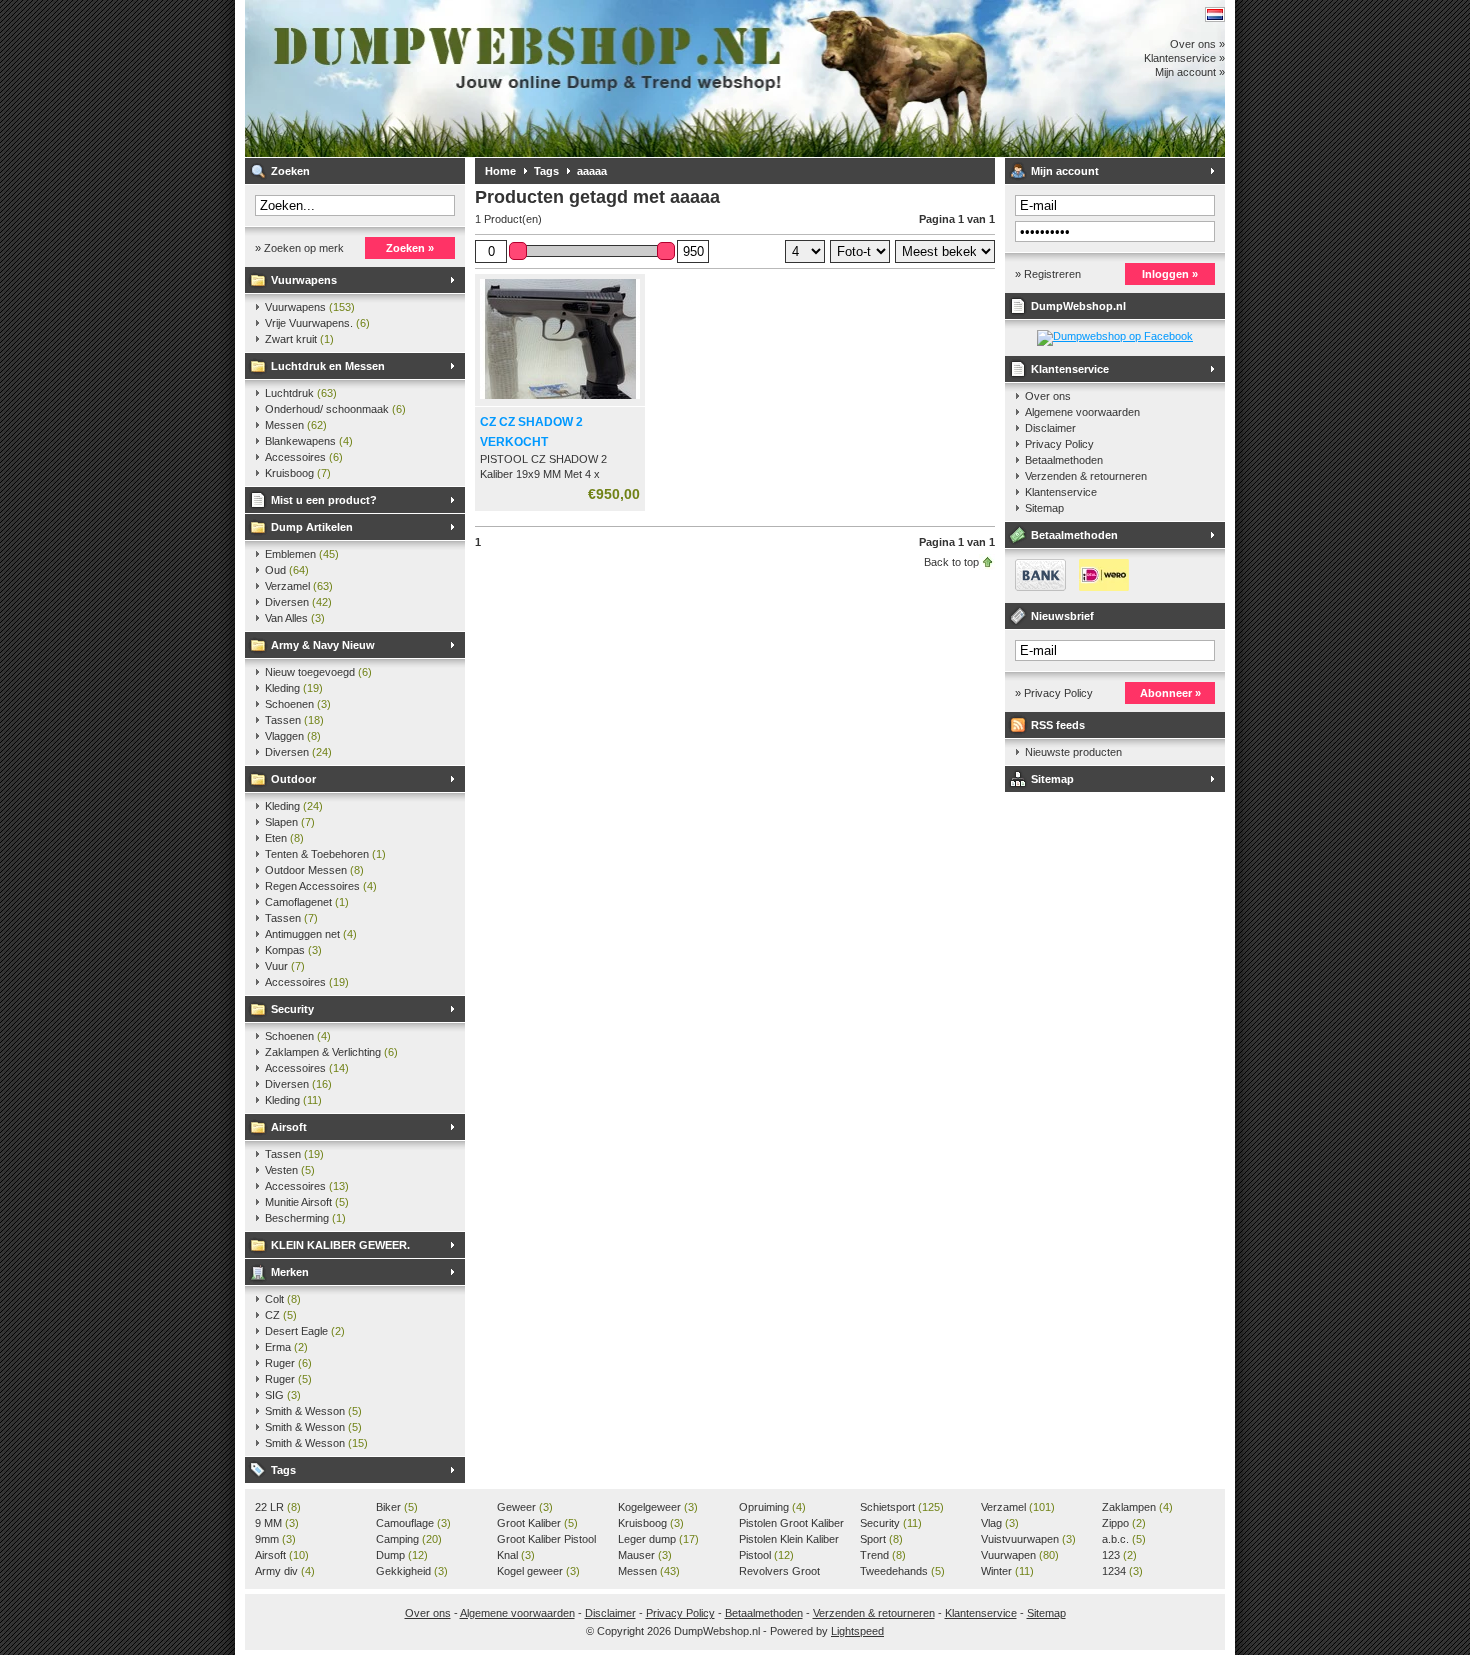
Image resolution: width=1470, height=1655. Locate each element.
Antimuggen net (311, 934)
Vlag (1000, 1523)
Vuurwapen (1020, 1555)
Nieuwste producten (1073, 752)
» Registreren (1048, 274)
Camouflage (413, 1523)
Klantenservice (1070, 369)
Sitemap (1044, 508)
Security (292, 1009)
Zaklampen (1137, 1507)
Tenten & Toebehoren (325, 854)
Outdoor (293, 779)
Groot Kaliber (537, 1523)
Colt (283, 1299)
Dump (402, 1555)
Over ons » (1197, 44)
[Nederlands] (1215, 14)
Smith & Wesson (313, 1411)
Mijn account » (1190, 72)
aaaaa (592, 171)
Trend (883, 1555)
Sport (881, 1539)
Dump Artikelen (312, 527)
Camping (409, 1539)
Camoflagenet (307, 902)
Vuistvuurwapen (1028, 1539)
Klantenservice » (1184, 58)
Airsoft (289, 1127)
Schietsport (902, 1507)
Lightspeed (857, 1631)
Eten (284, 838)
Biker (397, 1507)
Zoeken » (410, 248)
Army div (285, 1571)
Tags (283, 1470)
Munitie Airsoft (307, 1202)
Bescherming (305, 1218)
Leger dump (658, 1539)
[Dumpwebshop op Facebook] (1115, 336)
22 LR (278, 1507)
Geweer (525, 1507)
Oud (287, 570)
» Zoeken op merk (299, 248)
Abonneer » (1170, 693)
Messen (296, 425)
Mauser (645, 1555)
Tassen (294, 720)
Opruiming (772, 1507)
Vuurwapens (304, 280)
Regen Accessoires (321, 886)
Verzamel (299, 586)
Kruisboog (298, 473)
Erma (286, 1347)
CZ (281, 1315)
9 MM (277, 1523)
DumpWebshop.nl (510, 78)
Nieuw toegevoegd (318, 672)
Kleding (294, 688)
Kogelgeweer (658, 1507)
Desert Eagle (305, 1331)
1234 (1122, 1571)
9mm (275, 1539)
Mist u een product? (324, 500)
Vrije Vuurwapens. (317, 323)
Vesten (290, 1170)
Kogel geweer (538, 1571)
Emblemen (302, 554)
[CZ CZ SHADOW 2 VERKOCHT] (560, 400)
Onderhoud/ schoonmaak (335, 409)
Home (500, 171)
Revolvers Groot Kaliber (779, 1572)
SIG (283, 1395)
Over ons (1048, 396)
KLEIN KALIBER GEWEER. (340, 1245)
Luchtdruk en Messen (328, 366)
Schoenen (298, 704)
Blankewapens (309, 441)
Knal (516, 1555)
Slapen (290, 822)
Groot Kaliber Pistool (546, 1540)
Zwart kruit (299, 339)
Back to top (951, 562)
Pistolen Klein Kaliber (789, 1540)
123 (1119, 1555)
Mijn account (1065, 171)
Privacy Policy (1059, 444)
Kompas (293, 950)
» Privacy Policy (1054, 693)
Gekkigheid (412, 1571)
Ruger (288, 1363)
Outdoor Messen (314, 870)
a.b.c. (1124, 1539)
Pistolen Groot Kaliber (791, 1524)
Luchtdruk (301, 393)
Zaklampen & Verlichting (331, 1052)
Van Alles (295, 618)
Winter (1007, 1571)
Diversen (298, 602)
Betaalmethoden (1064, 460)
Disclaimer (1050, 428)
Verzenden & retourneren (1086, 476)
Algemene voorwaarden (1082, 412)
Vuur (285, 966)
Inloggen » (1170, 274)
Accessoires (304, 457)
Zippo (1124, 1523)
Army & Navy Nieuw (323, 645)
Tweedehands (902, 1571)
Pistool (766, 1555)
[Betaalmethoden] (1067, 587)
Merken (290, 1272)
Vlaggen (293, 736)
